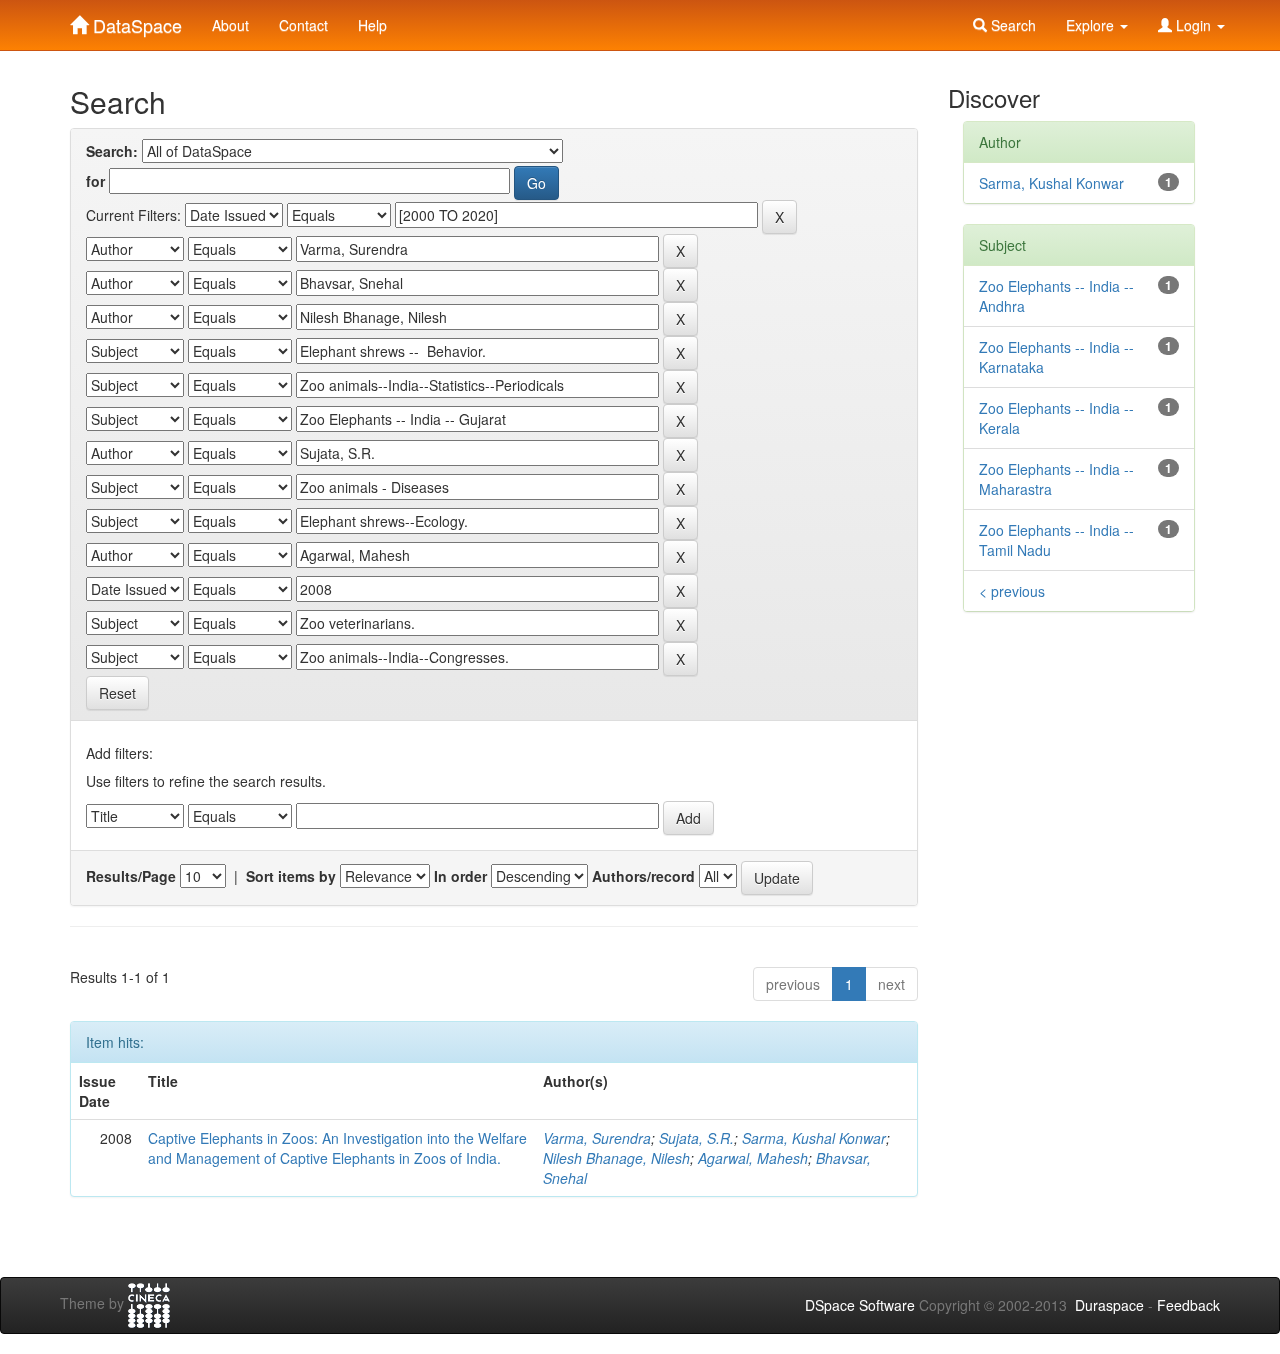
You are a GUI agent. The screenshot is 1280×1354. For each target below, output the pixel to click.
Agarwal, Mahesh (753, 1158)
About (230, 25)
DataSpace (135, 21)
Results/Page (131, 876)
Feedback (1188, 1305)
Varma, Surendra (597, 1138)
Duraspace (1109, 1305)
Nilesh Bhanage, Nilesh (616, 1158)
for (95, 181)
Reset (117, 693)
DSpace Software (860, 1305)
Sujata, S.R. (696, 1138)
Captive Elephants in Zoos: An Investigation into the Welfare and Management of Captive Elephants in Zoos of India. (337, 1148)
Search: (112, 151)
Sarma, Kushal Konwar (814, 1138)
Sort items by (291, 876)
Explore (1092, 25)
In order (460, 876)
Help (372, 25)
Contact (303, 25)
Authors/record (643, 876)
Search (1011, 25)
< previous (1012, 591)
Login (1193, 25)
